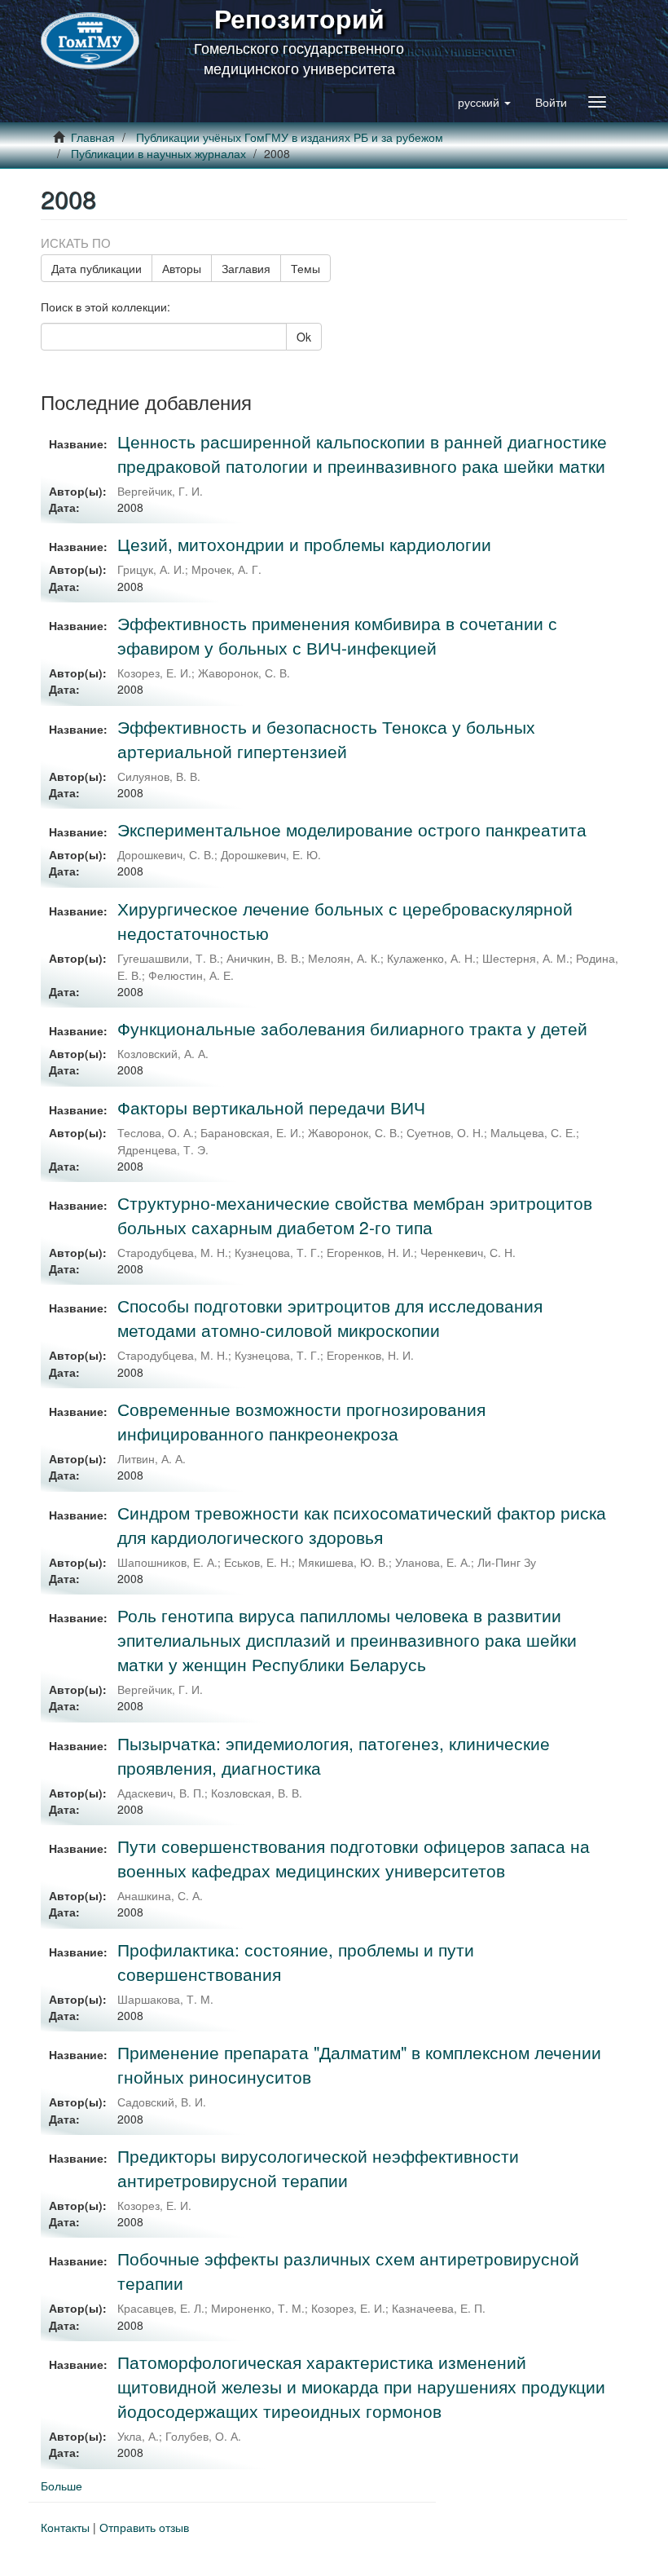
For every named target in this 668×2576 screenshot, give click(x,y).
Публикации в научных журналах (158, 153)
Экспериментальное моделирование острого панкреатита (352, 829)
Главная (93, 137)
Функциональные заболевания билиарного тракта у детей (352, 1028)
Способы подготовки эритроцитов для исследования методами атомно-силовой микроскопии (330, 1317)
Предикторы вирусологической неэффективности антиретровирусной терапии (318, 2168)
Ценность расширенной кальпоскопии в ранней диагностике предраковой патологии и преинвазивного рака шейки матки (362, 453)
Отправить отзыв (144, 2527)
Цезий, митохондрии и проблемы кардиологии (304, 544)
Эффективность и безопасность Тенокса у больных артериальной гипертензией (326, 739)
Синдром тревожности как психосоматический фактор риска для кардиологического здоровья (362, 1524)
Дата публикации (97, 268)
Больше (62, 2486)
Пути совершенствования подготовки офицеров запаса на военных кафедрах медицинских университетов (354, 1858)
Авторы (182, 268)
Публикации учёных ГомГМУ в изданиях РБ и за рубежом (290, 137)
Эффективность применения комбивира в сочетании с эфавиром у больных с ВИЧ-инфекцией (337, 635)
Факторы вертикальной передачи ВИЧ (271, 1107)
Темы (305, 268)
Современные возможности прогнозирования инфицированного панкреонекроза (301, 1421)
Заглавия (246, 268)
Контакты (65, 2527)
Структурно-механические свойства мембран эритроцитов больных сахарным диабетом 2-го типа (355, 1215)
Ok (304, 337)
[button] (484, 102)
